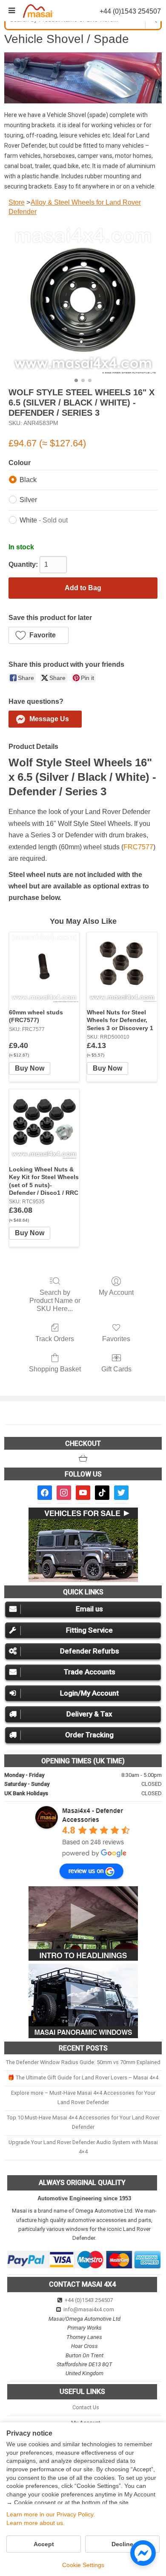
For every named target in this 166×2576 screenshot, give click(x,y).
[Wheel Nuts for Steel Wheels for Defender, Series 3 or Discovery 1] (122, 967)
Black (28, 480)
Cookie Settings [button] (83, 2565)
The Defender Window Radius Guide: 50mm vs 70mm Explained (83, 2062)
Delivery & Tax (89, 1714)
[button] (39, 635)
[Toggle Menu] (12, 11)
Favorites (116, 1339)
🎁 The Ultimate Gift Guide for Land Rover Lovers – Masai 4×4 (83, 2078)
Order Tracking (89, 1735)
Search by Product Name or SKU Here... (55, 1301)
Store (17, 202)
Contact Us (86, 2407)
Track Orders (55, 1339)
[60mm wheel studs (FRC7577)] (44, 967)
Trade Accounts (90, 1672)
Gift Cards (116, 1369)
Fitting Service (89, 1630)
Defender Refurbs (90, 1651)
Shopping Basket (55, 1369)
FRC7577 (138, 847)
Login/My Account (89, 1693)
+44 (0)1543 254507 (89, 2300)
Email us (89, 1609)
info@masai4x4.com (89, 2309)
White (44, 520)
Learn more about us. (36, 2523)
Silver (28, 500)
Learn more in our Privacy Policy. (51, 2514)
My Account (116, 1292)
